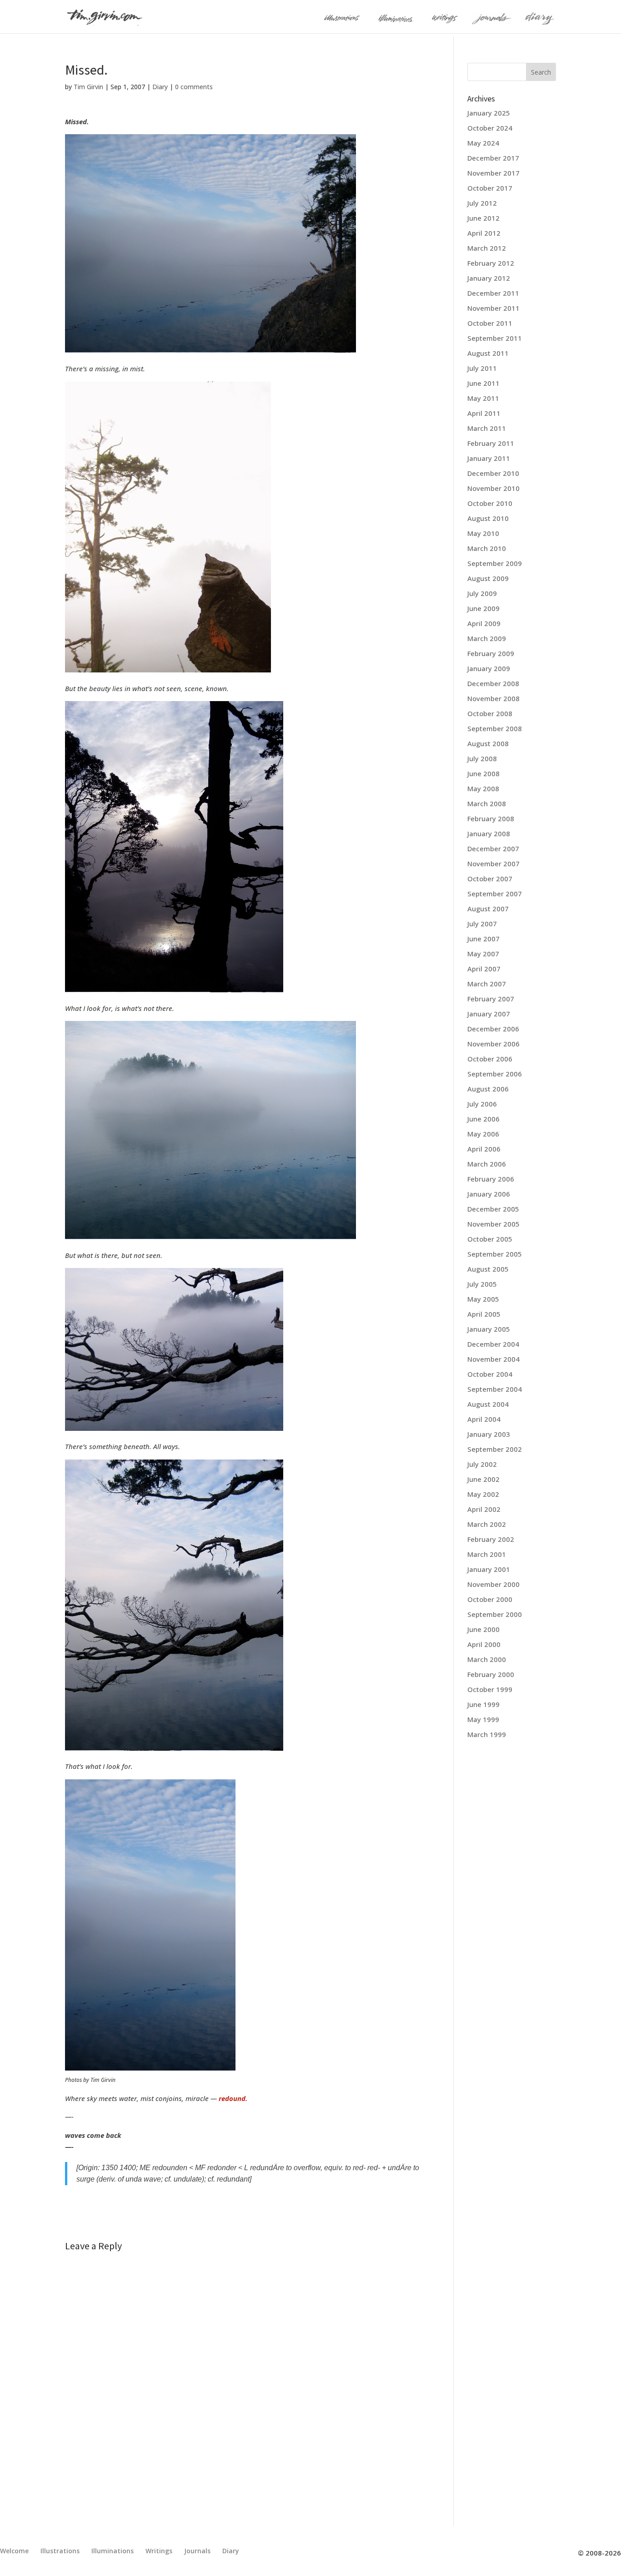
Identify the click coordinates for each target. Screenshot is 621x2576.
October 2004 (490, 1374)
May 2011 (483, 398)
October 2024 (490, 128)
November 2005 (493, 1224)
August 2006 (488, 1089)
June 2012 (483, 218)
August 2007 (488, 909)
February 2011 (491, 443)
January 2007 (489, 1014)
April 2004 (484, 1419)
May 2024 (483, 143)
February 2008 (491, 818)
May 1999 (483, 1719)
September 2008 (495, 728)
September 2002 (495, 1449)
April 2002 (484, 1509)
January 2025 (489, 113)
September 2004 (495, 1389)
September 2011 (495, 338)
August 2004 (488, 1404)
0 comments (194, 87)
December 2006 (493, 1029)
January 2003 (489, 1434)
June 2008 (483, 773)
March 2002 (487, 1524)
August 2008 (488, 743)
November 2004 (493, 1359)
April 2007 (484, 969)
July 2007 (482, 924)
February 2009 (491, 653)
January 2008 (489, 833)
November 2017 (493, 173)
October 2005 (490, 1239)
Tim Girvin (88, 87)
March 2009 (487, 638)
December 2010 (493, 473)
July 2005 (482, 1284)
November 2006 (493, 1044)
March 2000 (487, 1659)
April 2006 (484, 1149)
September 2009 (495, 563)
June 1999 (483, 1704)
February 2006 (491, 1179)
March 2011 (487, 428)
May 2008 (483, 788)
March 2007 (487, 984)
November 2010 (493, 488)
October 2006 (490, 1059)
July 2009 (482, 593)
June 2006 (483, 1119)
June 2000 (483, 1629)
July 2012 (482, 203)
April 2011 (484, 413)
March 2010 (487, 548)
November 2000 (493, 1584)
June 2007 (483, 939)
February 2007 (491, 999)
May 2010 (483, 533)
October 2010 (490, 503)
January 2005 (489, 1329)
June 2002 (483, 1479)
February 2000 (491, 1674)
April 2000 (484, 1644)
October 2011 (490, 323)
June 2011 (483, 383)
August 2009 (488, 578)
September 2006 (495, 1074)
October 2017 (490, 188)
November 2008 (493, 698)
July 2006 (482, 1104)
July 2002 (482, 1464)
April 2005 (484, 1314)
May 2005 (483, 1299)
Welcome (14, 2551)
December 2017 (493, 158)
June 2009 (483, 608)
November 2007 (493, 864)
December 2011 (493, 293)
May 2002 (483, 1494)
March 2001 (487, 1554)
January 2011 (489, 458)
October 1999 (490, 1689)
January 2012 (489, 278)
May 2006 (483, 1134)
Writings (159, 2551)
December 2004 (493, 1344)
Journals (197, 2551)
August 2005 (488, 1269)
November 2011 (493, 308)
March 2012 (487, 248)
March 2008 (487, 803)
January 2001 (489, 1569)
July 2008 (482, 758)
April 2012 (484, 233)
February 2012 (491, 263)
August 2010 (488, 518)
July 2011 (482, 368)
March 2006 (487, 1164)
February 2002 (491, 1539)
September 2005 (495, 1254)
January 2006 (489, 1194)
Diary (160, 87)
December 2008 (493, 683)
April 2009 (484, 623)
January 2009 (489, 668)
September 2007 (495, 894)
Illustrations (60, 2551)
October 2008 (490, 713)
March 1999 (487, 1734)
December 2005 (493, 1209)
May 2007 (483, 954)
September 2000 (495, 1614)
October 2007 (490, 879)
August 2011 (488, 353)
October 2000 (490, 1599)
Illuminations (113, 2551)
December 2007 (493, 849)
